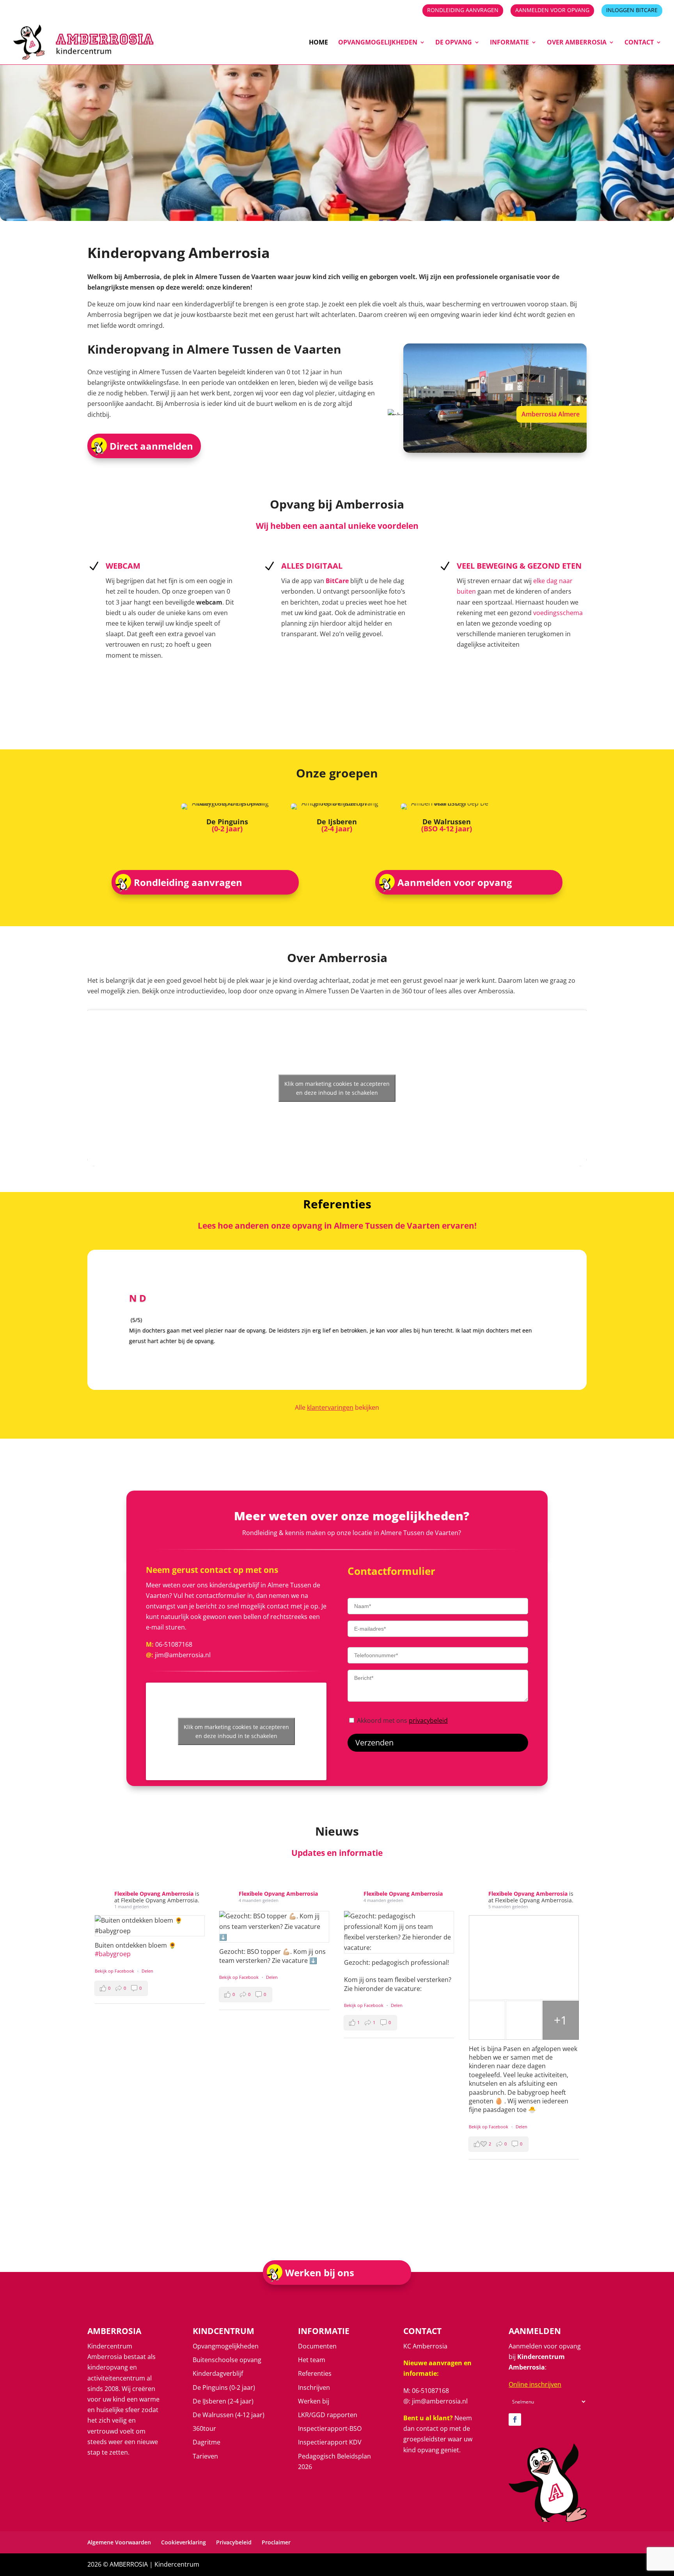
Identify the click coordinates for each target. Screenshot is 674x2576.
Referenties (315, 2373)
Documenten (317, 2346)
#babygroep (113, 1954)
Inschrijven (314, 2387)
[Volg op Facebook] (515, 2419)
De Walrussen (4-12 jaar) (229, 2415)
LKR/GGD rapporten (328, 2415)
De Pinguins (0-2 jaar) (224, 2387)
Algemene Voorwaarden (119, 2542)
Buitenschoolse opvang (227, 2360)
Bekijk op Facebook (115, 1971)
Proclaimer (276, 2542)
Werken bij (314, 2401)
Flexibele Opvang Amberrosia (155, 1894)
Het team (312, 2360)
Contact (639, 43)
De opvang (454, 43)
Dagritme (207, 2442)
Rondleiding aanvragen (463, 11)
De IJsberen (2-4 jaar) (223, 2401)
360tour (204, 2428)
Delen (147, 1971)
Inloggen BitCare (632, 11)
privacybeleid (428, 1720)
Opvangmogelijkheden (378, 43)
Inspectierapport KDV (330, 2442)
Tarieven (205, 2456)
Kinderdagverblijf (218, 2373)
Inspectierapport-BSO (330, 2428)
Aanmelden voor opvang (552, 11)
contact (427, 2428)
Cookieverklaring (184, 2542)
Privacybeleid (234, 2542)
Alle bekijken (337, 1407)
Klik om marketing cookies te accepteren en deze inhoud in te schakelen (337, 1088)
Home (318, 43)
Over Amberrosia (577, 43)
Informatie (509, 43)
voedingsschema (558, 613)
